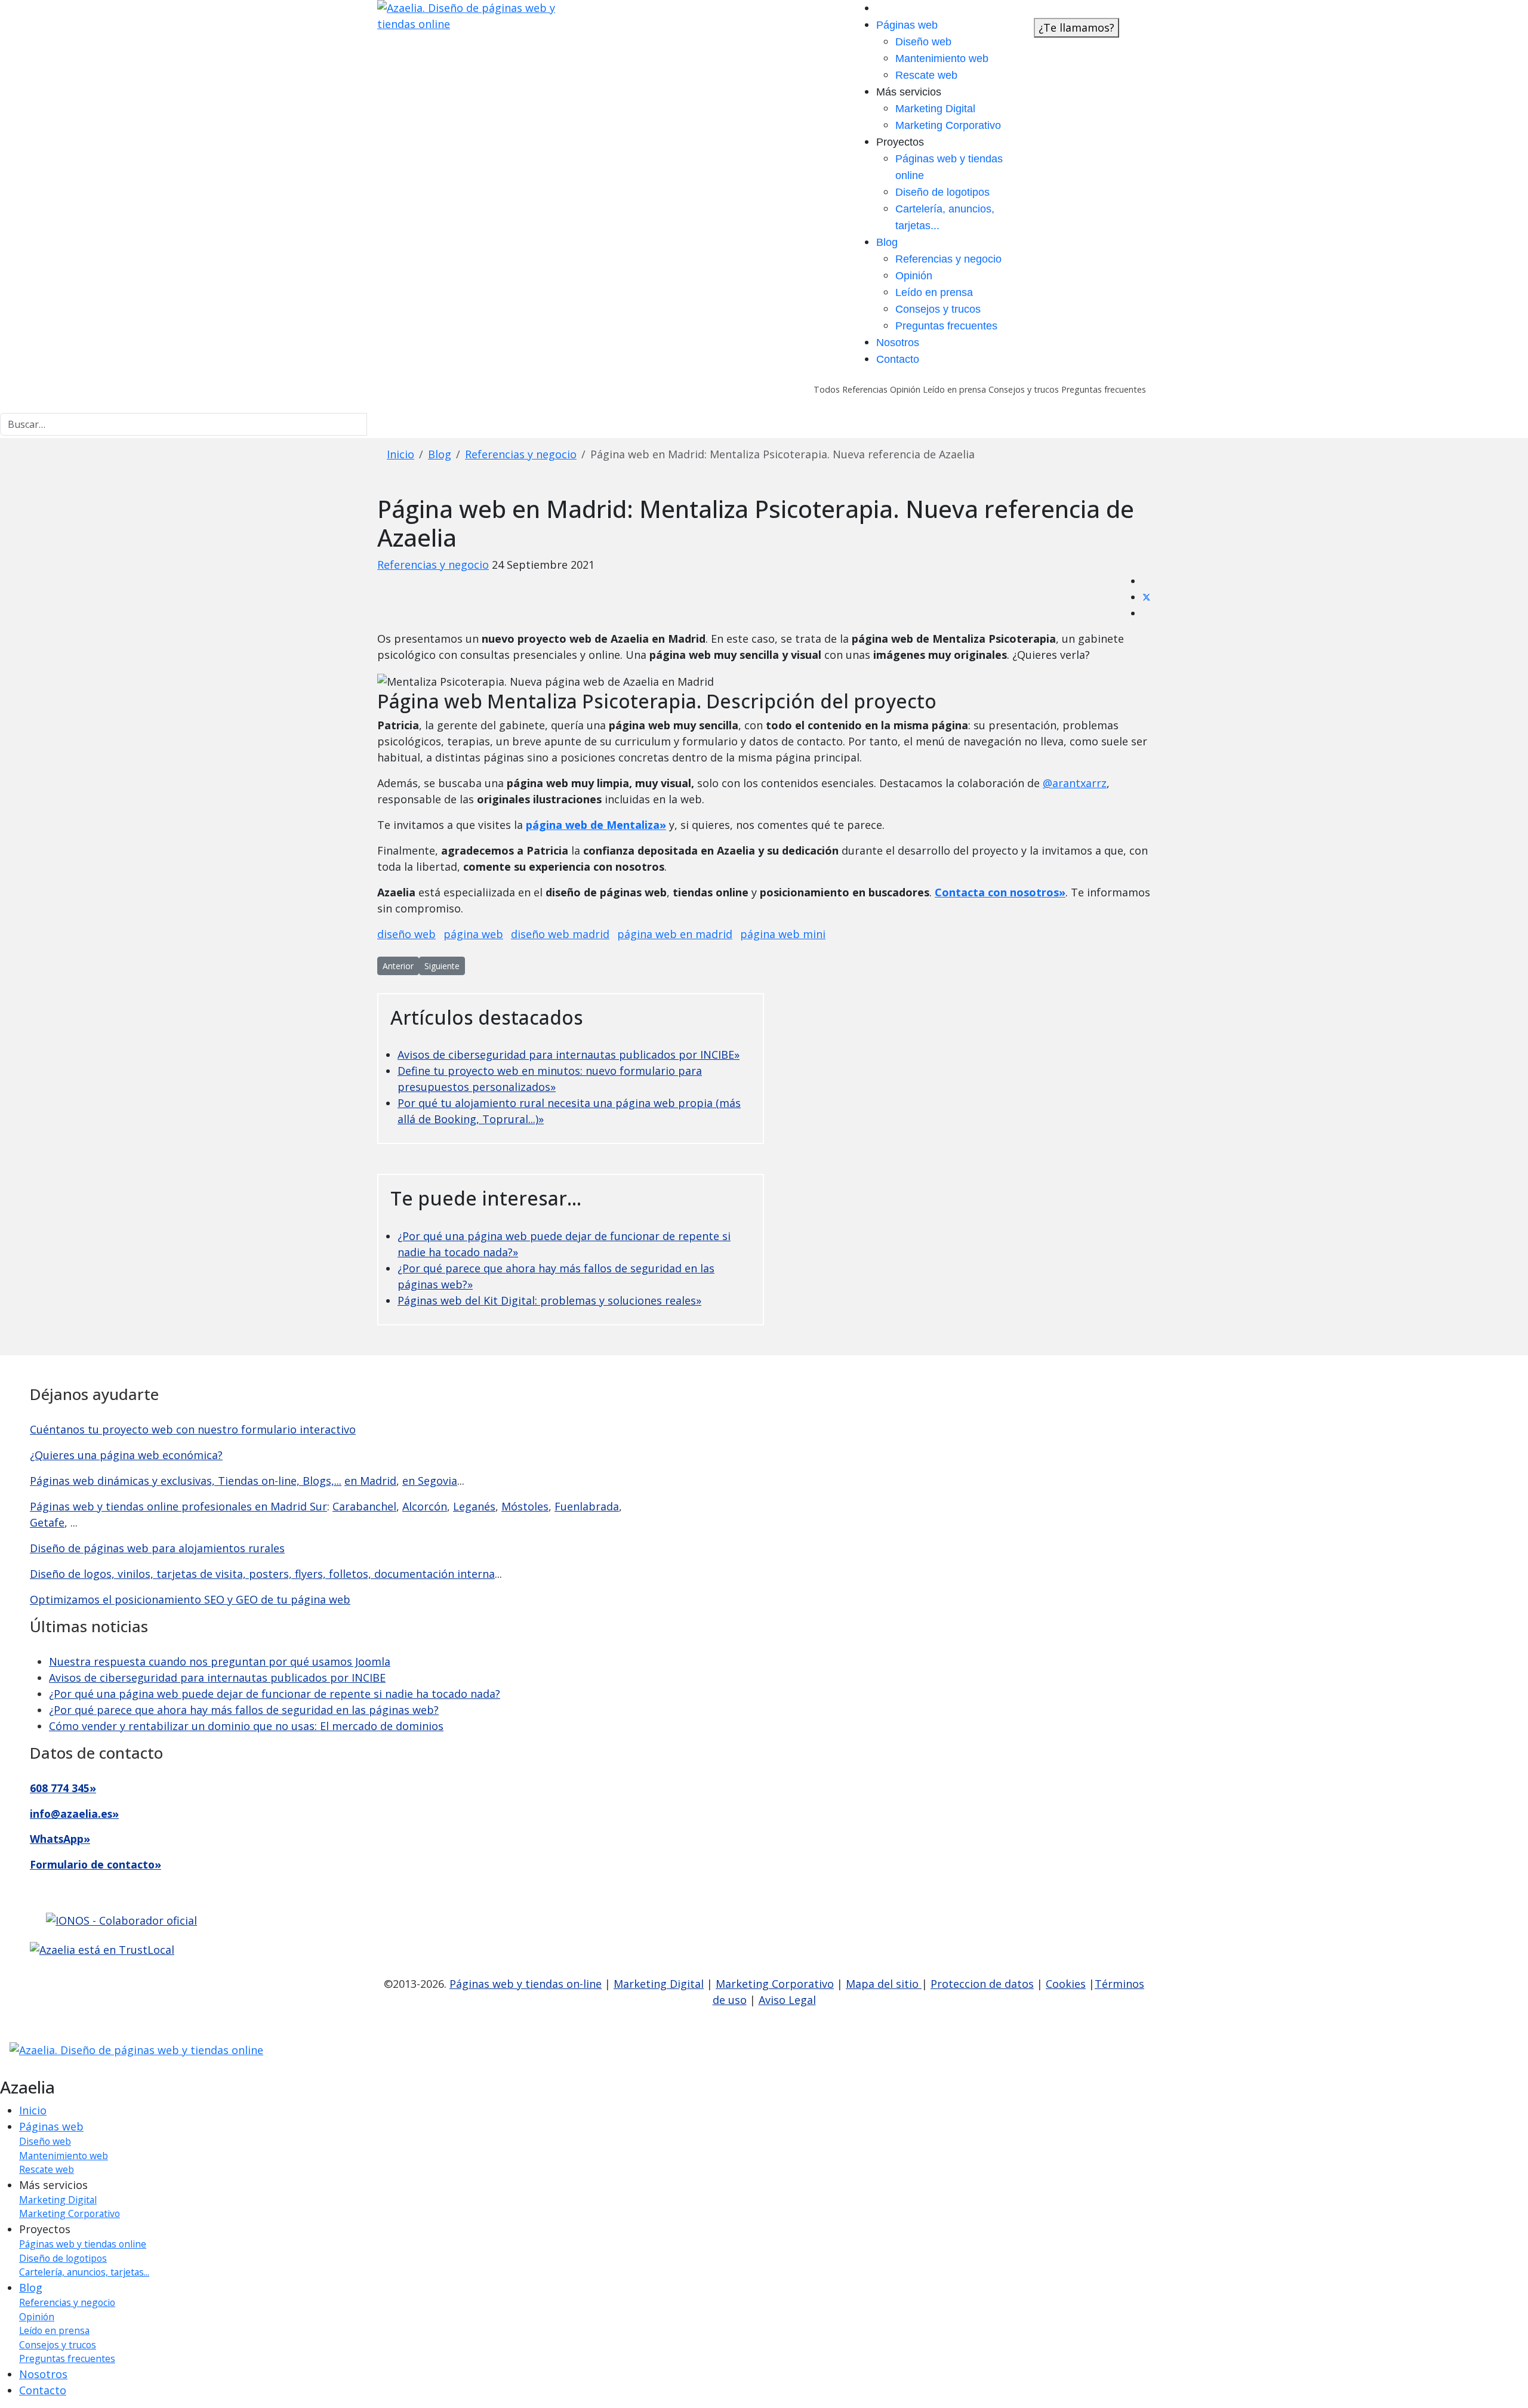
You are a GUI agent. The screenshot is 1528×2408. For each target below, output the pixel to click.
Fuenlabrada (587, 1506)
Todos (827, 389)
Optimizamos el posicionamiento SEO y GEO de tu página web (190, 1599)
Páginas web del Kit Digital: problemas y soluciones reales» (549, 1300)
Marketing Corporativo (948, 125)
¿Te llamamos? (1076, 27)
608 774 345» (63, 1788)
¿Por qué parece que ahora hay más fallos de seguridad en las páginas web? (244, 1710)
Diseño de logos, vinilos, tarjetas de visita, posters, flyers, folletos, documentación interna (262, 1574)
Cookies (1066, 1984)
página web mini (783, 934)
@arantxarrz (1075, 783)
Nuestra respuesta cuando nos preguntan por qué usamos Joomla (220, 1661)
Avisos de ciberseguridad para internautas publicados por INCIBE (217, 1678)
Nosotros (898, 343)
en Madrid (370, 1481)
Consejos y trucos (938, 309)
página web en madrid (675, 934)
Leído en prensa (934, 292)
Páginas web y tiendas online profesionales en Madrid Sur (178, 1506)
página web (473, 934)
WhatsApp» (60, 1839)
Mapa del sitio (884, 1984)
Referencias (864, 389)
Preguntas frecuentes (946, 326)
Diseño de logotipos (942, 192)
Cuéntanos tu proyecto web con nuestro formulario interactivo (193, 1429)
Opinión (914, 276)
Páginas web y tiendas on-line (526, 1984)
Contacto (898, 359)
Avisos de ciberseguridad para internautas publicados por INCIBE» (569, 1055)
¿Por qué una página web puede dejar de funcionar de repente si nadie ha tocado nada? (275, 1694)
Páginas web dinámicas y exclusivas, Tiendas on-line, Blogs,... (186, 1481)
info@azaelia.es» (74, 1814)
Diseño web (923, 42)
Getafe (47, 1522)
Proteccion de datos (982, 1984)
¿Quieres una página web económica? (126, 1455)
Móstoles (525, 1506)
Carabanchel (364, 1506)
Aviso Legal (787, 2000)
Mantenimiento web (942, 58)
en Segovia (430, 1481)
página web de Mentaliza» (596, 825)
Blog (887, 242)
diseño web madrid (560, 934)
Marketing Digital (935, 109)
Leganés (474, 1506)
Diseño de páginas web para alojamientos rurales (157, 1548)
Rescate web (926, 75)
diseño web (406, 934)
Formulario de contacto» (95, 1864)
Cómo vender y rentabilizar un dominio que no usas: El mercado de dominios (246, 1726)
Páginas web (907, 25)
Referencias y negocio (948, 259)
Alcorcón (425, 1506)
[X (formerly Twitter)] (1147, 597)
